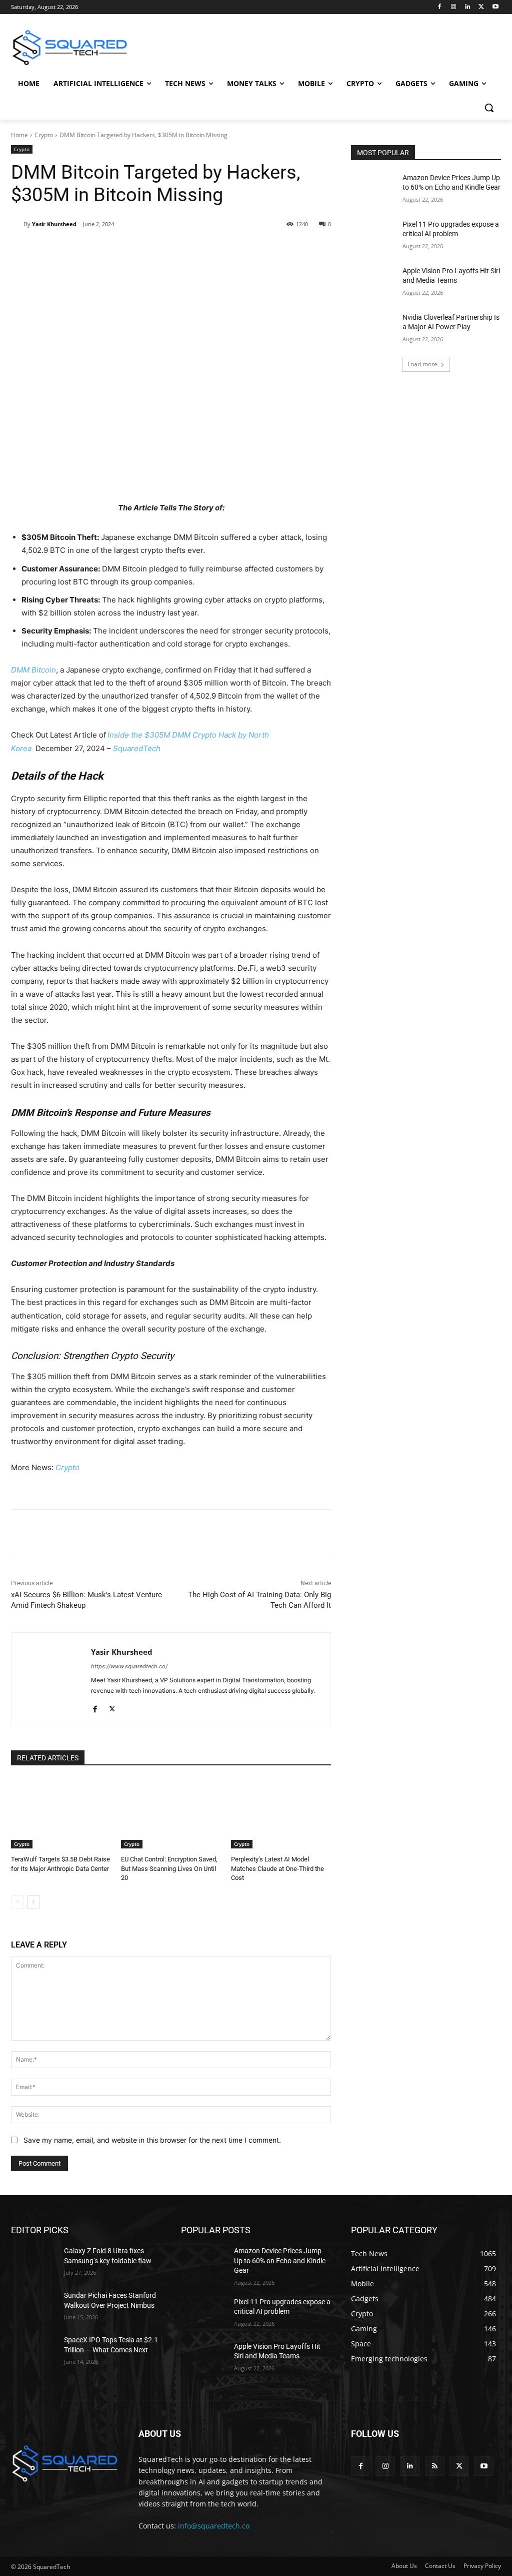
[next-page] (33, 1902)
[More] (197, 250)
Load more (422, 364)
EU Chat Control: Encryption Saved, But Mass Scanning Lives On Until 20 (169, 1868)
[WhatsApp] (150, 250)
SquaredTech (137, 748)
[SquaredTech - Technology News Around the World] (70, 48)
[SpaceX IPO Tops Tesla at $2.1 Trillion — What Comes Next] (33, 2351)
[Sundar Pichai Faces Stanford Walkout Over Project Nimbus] (33, 2307)
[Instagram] (454, 7)
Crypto (44, 135)
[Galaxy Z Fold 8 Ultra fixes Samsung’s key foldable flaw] (33, 2262)
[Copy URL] (173, 250)
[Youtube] (495, 7)
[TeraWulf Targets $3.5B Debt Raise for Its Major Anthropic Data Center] (61, 1813)
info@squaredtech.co (214, 2525)
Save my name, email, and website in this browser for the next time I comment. (152, 2140)
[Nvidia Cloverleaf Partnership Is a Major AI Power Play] (373, 329)
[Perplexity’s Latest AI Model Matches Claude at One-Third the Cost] (281, 1813)
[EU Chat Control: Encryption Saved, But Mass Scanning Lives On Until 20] (171, 1813)
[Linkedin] (468, 7)
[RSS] (435, 2466)
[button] (489, 108)
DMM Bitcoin (33, 670)
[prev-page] (17, 1902)
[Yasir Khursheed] (17, 224)
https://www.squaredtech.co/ (129, 1666)
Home (19, 135)
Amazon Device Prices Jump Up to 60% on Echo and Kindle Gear (280, 2261)
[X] (481, 7)
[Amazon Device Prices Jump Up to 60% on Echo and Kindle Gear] (373, 189)
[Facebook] (440, 7)
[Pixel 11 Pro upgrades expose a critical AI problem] (373, 235)
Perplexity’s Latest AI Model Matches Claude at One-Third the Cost (277, 1868)
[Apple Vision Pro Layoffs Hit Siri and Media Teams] (373, 282)
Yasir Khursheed (54, 224)
